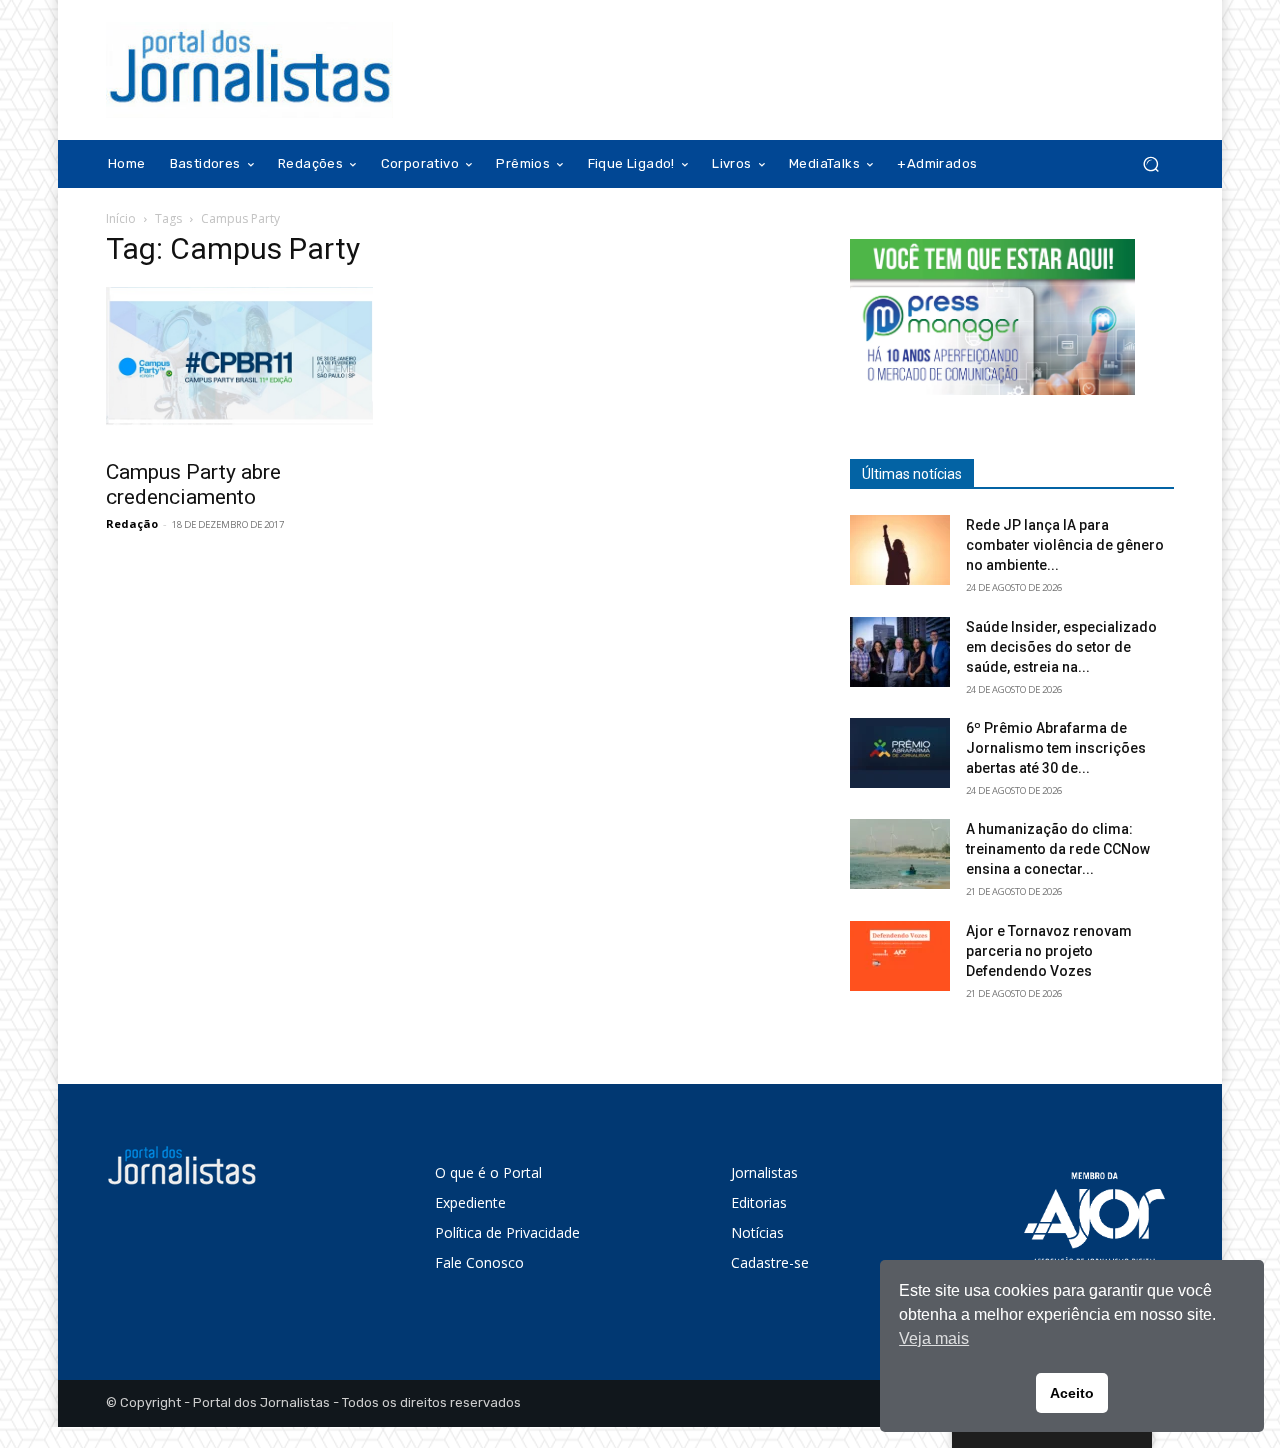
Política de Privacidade (507, 1232)
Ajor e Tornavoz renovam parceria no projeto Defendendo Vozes (1049, 951)
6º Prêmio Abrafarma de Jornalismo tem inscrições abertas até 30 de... (1056, 748)
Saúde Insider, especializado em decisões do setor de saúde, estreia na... (1061, 647)
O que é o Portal (488, 1172)
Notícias (757, 1232)
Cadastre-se (770, 1262)
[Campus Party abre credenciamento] (268, 367)
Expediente (470, 1202)
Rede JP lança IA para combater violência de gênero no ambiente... (1065, 545)
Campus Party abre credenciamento (193, 484)
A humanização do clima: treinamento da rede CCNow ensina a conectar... (1058, 849)
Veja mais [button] (934, 1338)
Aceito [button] (1072, 1393)
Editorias (759, 1202)
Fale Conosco (479, 1262)
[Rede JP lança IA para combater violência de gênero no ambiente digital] (900, 550)
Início (121, 218)
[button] (1150, 164)
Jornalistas (764, 1172)
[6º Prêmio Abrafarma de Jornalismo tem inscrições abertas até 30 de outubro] (900, 753)
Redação (132, 523)
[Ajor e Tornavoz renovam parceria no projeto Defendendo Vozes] (900, 956)
